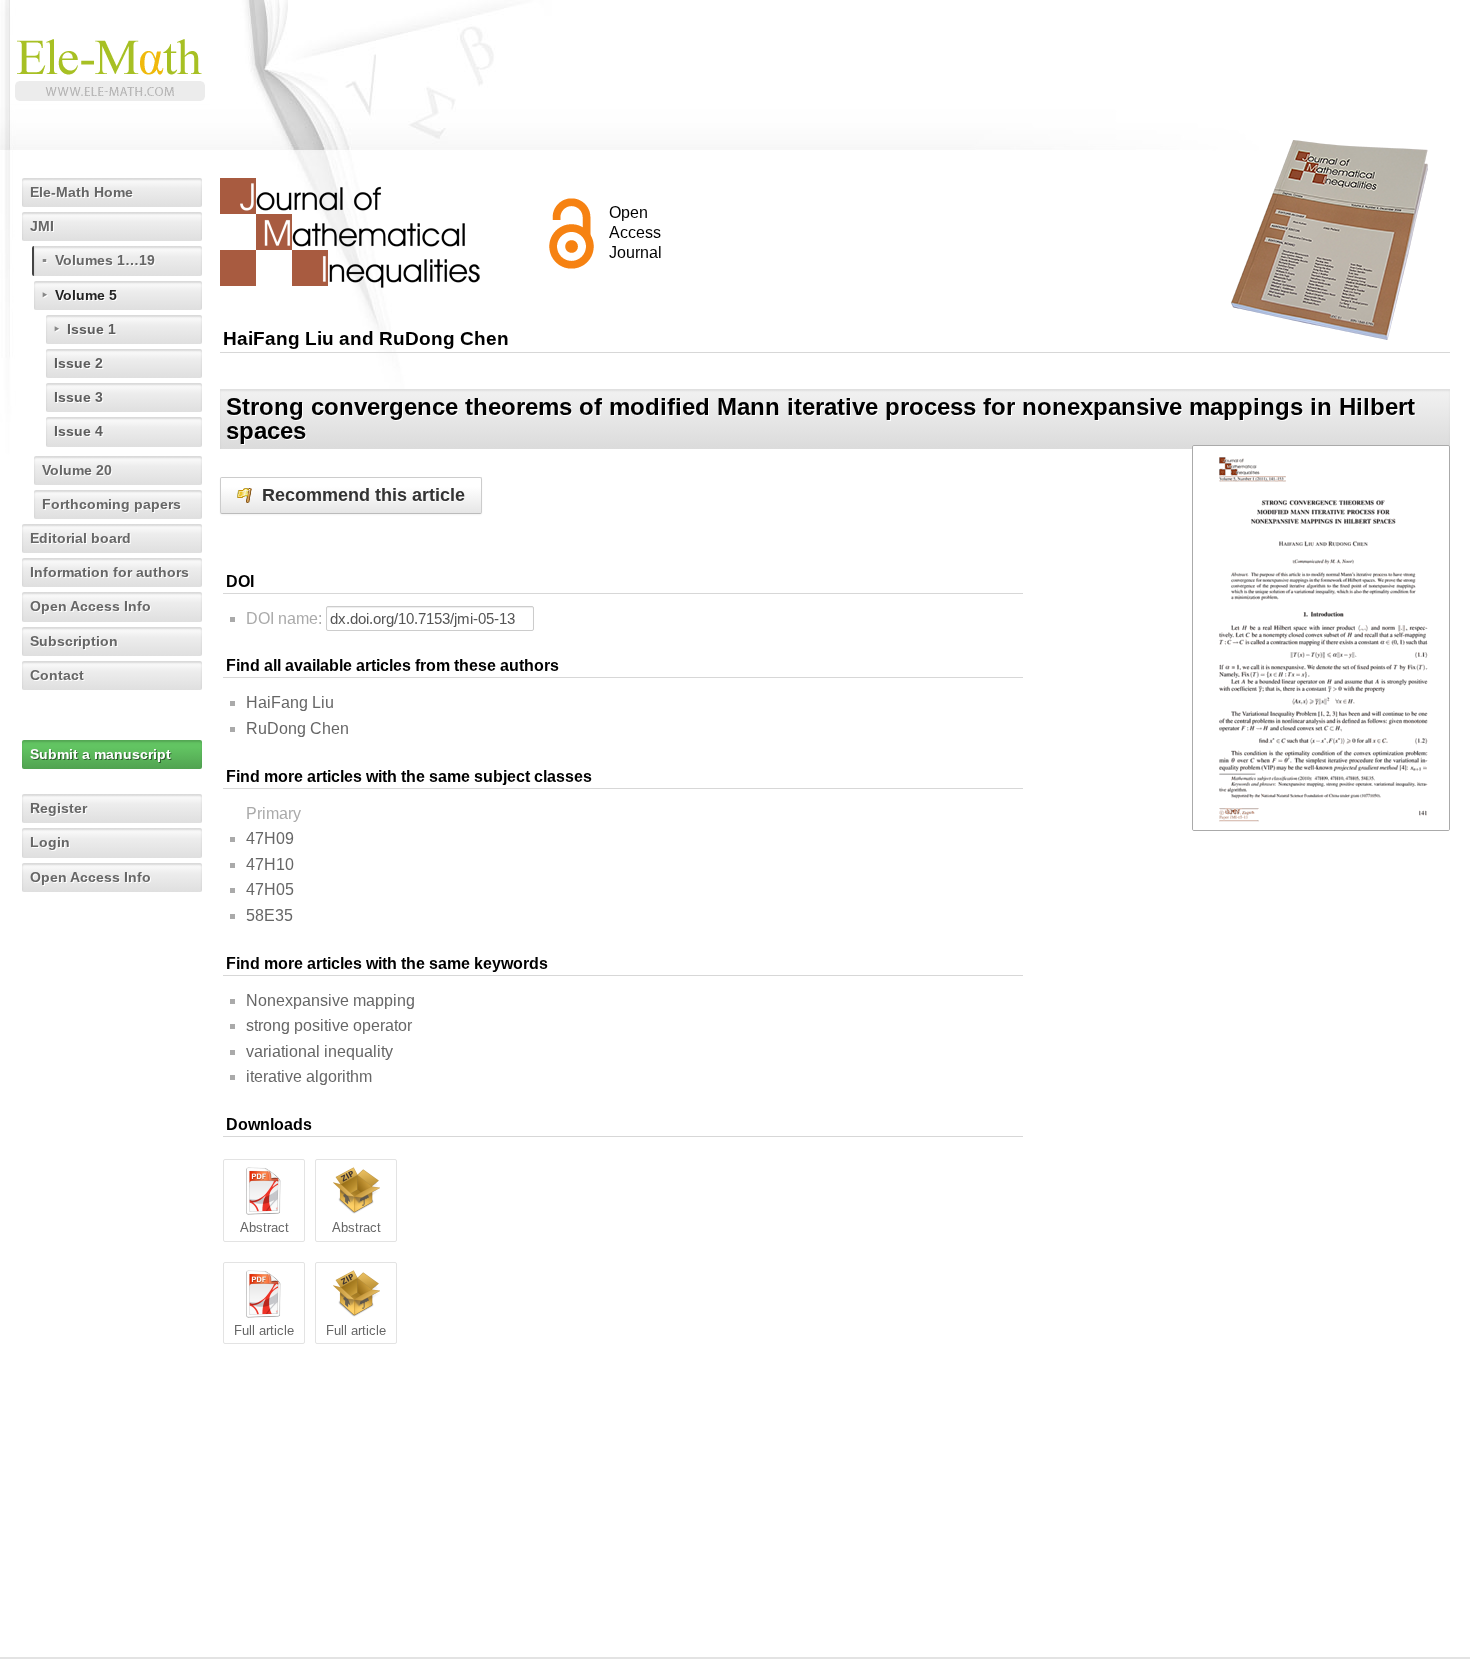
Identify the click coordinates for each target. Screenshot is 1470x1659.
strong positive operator (329, 1025)
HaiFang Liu (290, 702)
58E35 (269, 915)
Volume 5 (86, 295)
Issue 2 (78, 363)
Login (50, 842)
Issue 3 (78, 397)
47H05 (270, 889)
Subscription (74, 641)
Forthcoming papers (111, 504)
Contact (57, 675)
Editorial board (80, 538)
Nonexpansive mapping (330, 1000)
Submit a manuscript (100, 754)
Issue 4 (78, 431)
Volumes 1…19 (105, 260)
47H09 (270, 838)
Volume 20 (77, 470)
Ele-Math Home (81, 192)
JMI (42, 226)
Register (58, 808)
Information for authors (109, 572)
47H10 (270, 864)
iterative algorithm (309, 1076)
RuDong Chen (297, 728)
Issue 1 (91, 329)
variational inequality (319, 1051)
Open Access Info (90, 606)
